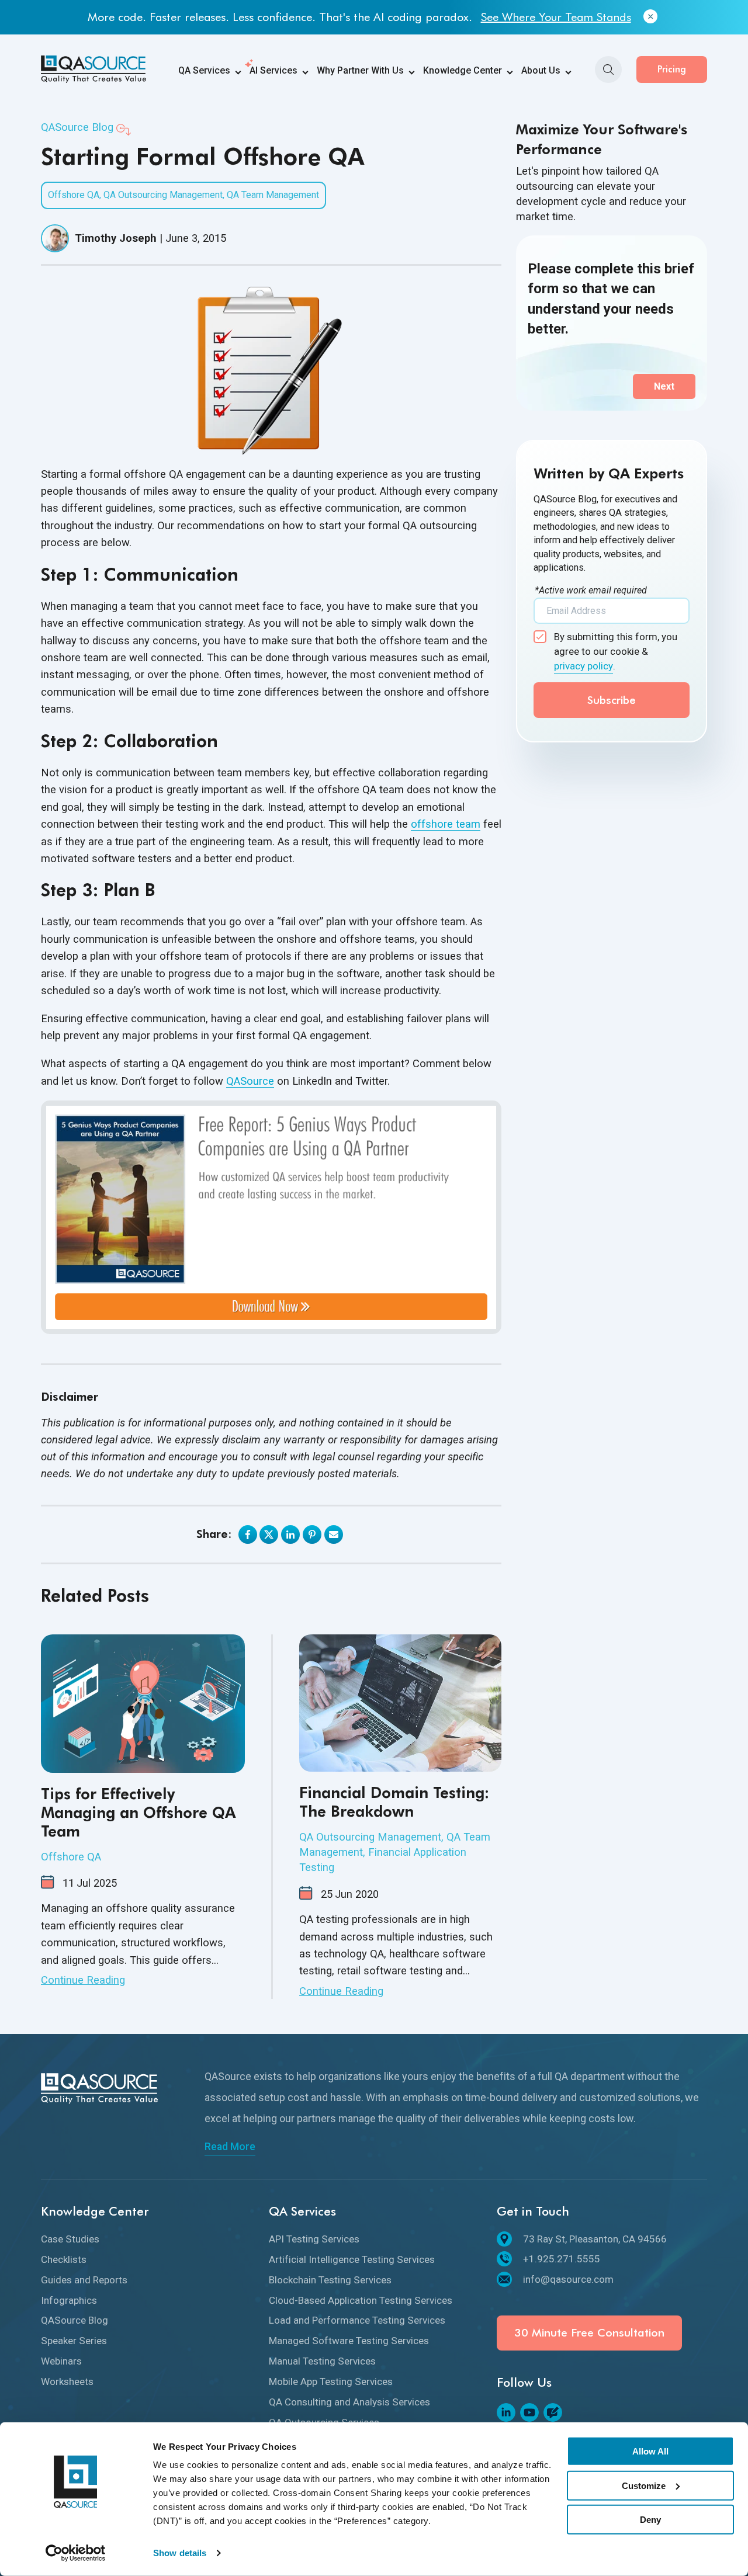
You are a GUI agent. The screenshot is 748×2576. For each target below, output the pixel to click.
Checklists (64, 2259)
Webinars (61, 2361)
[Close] (650, 17)
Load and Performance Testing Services (357, 2320)
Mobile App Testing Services (331, 2381)
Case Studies (70, 2239)
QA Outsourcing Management (163, 195)
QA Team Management (273, 195)
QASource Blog (77, 127)
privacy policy (583, 666)
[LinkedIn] (506, 2412)
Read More (230, 2147)
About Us (541, 70)
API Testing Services (314, 2239)
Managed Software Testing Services (349, 2341)
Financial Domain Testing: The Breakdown (394, 1802)
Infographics (69, 2300)
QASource (250, 1081)
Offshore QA (74, 195)
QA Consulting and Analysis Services (349, 2402)
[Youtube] (529, 2412)
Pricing (672, 69)
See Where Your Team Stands (556, 17)
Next (664, 386)
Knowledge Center (463, 70)
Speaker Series (74, 2341)
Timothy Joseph (116, 238)
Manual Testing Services (322, 2361)
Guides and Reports (84, 2280)
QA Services (204, 70)
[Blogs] (553, 2412)
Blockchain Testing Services (330, 2280)
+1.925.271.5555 (562, 2259)
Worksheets (67, 2381)
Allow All (650, 2451)
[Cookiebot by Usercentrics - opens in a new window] (76, 2553)
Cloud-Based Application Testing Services (361, 2300)
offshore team (446, 824)
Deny (650, 2520)
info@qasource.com (568, 2279)
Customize (644, 2485)
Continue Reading (83, 1980)
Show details (180, 2553)
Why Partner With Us (360, 70)
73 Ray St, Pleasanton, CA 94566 (595, 2239)
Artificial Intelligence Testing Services (352, 2259)
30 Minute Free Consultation (589, 2333)
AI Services (273, 70)
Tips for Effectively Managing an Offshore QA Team (138, 1812)
